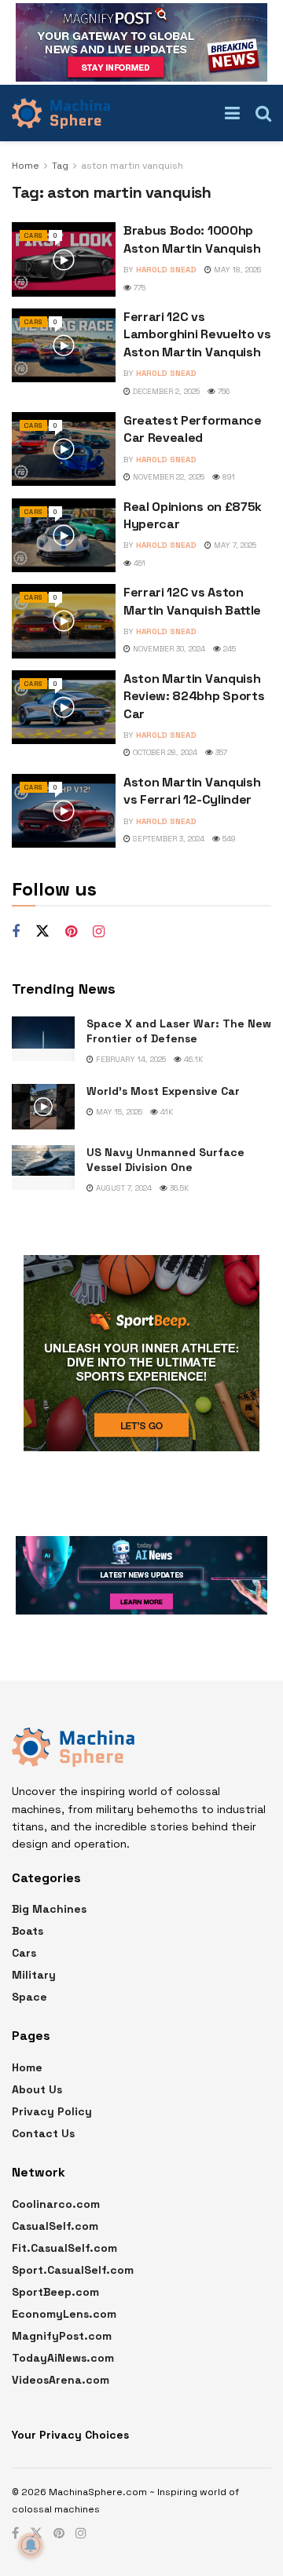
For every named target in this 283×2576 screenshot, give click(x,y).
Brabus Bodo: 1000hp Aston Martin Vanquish (192, 239)
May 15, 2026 (118, 1112)
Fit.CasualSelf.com (64, 2248)
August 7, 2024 (123, 1188)
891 (228, 477)
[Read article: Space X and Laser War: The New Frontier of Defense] (43, 1039)
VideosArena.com (61, 2380)
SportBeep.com (55, 2292)
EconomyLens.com (64, 2314)
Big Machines (49, 1909)
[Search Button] (263, 113)
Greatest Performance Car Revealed (193, 429)
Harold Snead (166, 270)
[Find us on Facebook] (16, 932)
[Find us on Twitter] (42, 932)
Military (34, 1975)
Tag (60, 166)
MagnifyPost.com (62, 2336)
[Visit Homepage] (61, 113)
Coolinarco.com (56, 2204)
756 (222, 391)
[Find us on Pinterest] (71, 932)
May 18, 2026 (236, 270)
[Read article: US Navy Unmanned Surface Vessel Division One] (43, 1168)
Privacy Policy (52, 2111)
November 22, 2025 (167, 477)
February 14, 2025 (130, 1059)
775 (138, 288)
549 (228, 839)
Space (29, 1997)
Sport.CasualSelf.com (73, 2270)
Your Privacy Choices (70, 2435)
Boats (28, 1931)
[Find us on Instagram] (99, 932)
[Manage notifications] (31, 2545)
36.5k (178, 1188)
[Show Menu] (232, 113)
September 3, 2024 (167, 839)
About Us (37, 2089)
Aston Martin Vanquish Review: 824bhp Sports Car (194, 696)
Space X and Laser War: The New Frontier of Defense (179, 1031)
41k (165, 1112)
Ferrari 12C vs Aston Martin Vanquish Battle (192, 601)
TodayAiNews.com (63, 2358)
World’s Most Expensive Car (163, 1091)
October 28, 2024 (164, 752)
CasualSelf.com (55, 2226)
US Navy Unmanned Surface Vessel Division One (165, 1160)
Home (26, 166)
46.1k (192, 1059)
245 (228, 649)
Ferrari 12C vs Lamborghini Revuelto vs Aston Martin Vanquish (197, 334)
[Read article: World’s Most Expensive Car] (43, 1106)
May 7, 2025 (234, 545)
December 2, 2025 (165, 391)
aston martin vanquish (132, 166)
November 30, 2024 (168, 649)
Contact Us (43, 2133)
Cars (33, 235)
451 (138, 563)
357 (220, 752)
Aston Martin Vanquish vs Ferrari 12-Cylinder (192, 791)
